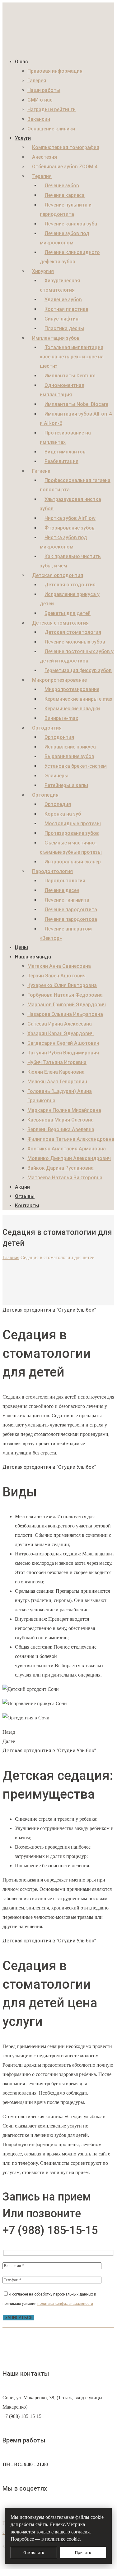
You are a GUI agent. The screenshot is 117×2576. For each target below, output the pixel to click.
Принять (83, 2553)
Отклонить (34, 2553)
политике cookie (62, 2539)
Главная (11, 1257)
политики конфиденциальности (65, 2304)
